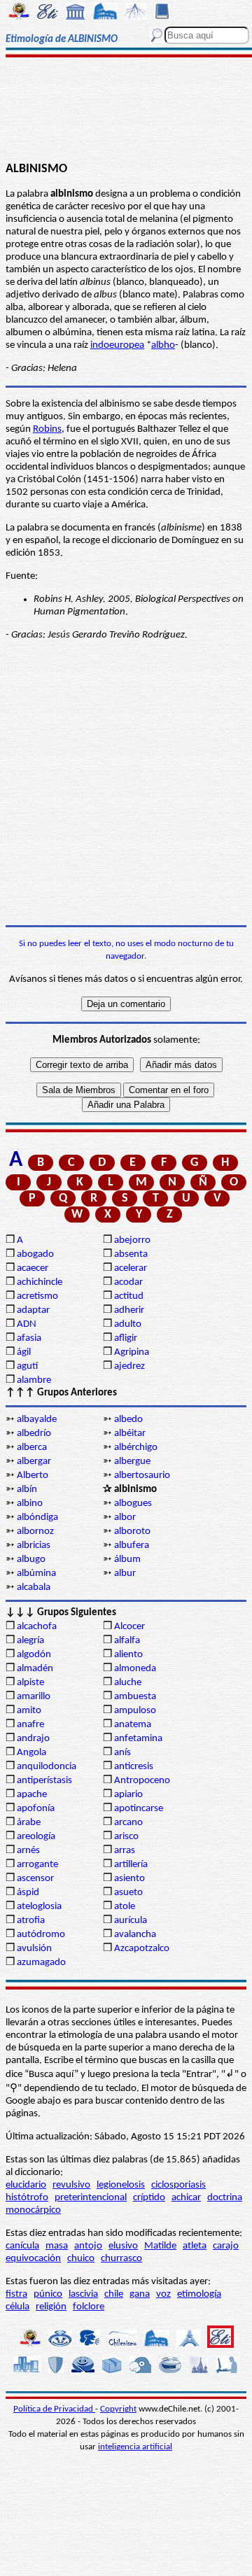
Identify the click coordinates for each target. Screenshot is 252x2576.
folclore (89, 2307)
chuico (81, 2259)
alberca (32, 1448)
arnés (28, 1851)
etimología (199, 2294)
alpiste (30, 1683)
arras (125, 1851)
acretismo (37, 1296)
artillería (131, 1865)
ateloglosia (39, 1907)
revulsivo (71, 2185)
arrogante (37, 1865)
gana (140, 2294)
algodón (34, 1655)
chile (114, 2294)
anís (122, 1753)
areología (36, 1837)
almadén (35, 1669)
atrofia (31, 1921)
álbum (127, 1560)
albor (125, 1518)
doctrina (225, 2198)
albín (27, 1490)
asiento (129, 1879)
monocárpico (33, 2210)
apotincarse (139, 1809)
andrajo (33, 1739)
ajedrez (129, 1366)
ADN (27, 1324)
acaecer (33, 1268)
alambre (34, 1380)
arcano (128, 1823)
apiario (128, 1795)
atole (125, 1907)
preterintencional (91, 2198)
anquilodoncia (47, 1767)
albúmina (36, 1574)
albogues (133, 1504)
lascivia (83, 2294)
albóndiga (37, 1518)
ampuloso (135, 1711)
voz (163, 2294)
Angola (31, 1753)
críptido (149, 2198)
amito (29, 1711)
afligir (126, 1338)
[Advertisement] (126, 110)
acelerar (131, 1268)
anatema (133, 1725)
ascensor (35, 1879)
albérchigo (136, 1448)
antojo (88, 2246)
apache (32, 1795)
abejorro (132, 1240)
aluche (128, 1683)
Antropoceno (142, 1781)
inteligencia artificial (135, 2447)
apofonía (36, 1809)
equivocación (33, 2259)
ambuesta (135, 1697)
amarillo (34, 1697)
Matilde (160, 2246)
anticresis (134, 1767)
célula (17, 2307)
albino (30, 1504)
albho (163, 345)
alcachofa (37, 1627)
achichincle (40, 1282)
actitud (129, 1296)
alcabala (34, 1588)
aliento (128, 1655)
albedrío (34, 1434)
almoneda (135, 1669)
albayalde (37, 1420)
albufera (132, 1546)
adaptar (33, 1310)
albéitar (130, 1434)
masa (57, 2246)
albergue (132, 1462)
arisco (126, 1837)
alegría (30, 1641)
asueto (128, 1893)
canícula (22, 2246)
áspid (28, 1893)
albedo (128, 1420)
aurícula (131, 1921)
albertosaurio (142, 1476)
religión (51, 2307)
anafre (30, 1725)
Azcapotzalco (142, 1949)
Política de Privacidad (54, 2409)
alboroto (132, 1532)
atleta (195, 2246)
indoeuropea (117, 345)
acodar (128, 1282)
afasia (29, 1338)
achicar (186, 2198)
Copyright (118, 2409)
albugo (31, 1560)
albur (125, 1574)
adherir (129, 1310)
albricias (34, 1546)
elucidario (26, 2185)
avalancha (135, 1935)
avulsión (34, 1949)
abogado (35, 1254)
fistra (16, 2294)
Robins (47, 429)
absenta (131, 1254)
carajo (226, 2246)
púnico (48, 2294)
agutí (27, 1366)
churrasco (121, 2259)
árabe (29, 1823)
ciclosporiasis (178, 2185)
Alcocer (129, 1627)
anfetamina (138, 1739)
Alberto (33, 1476)
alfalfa (127, 1641)
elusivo (123, 2246)
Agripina (132, 1352)
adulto (128, 1324)
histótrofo (27, 2198)
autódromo (41, 1935)
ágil (24, 1352)
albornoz (35, 1532)
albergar (34, 1462)
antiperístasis (44, 1781)
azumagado (41, 1963)
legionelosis (121, 2185)
